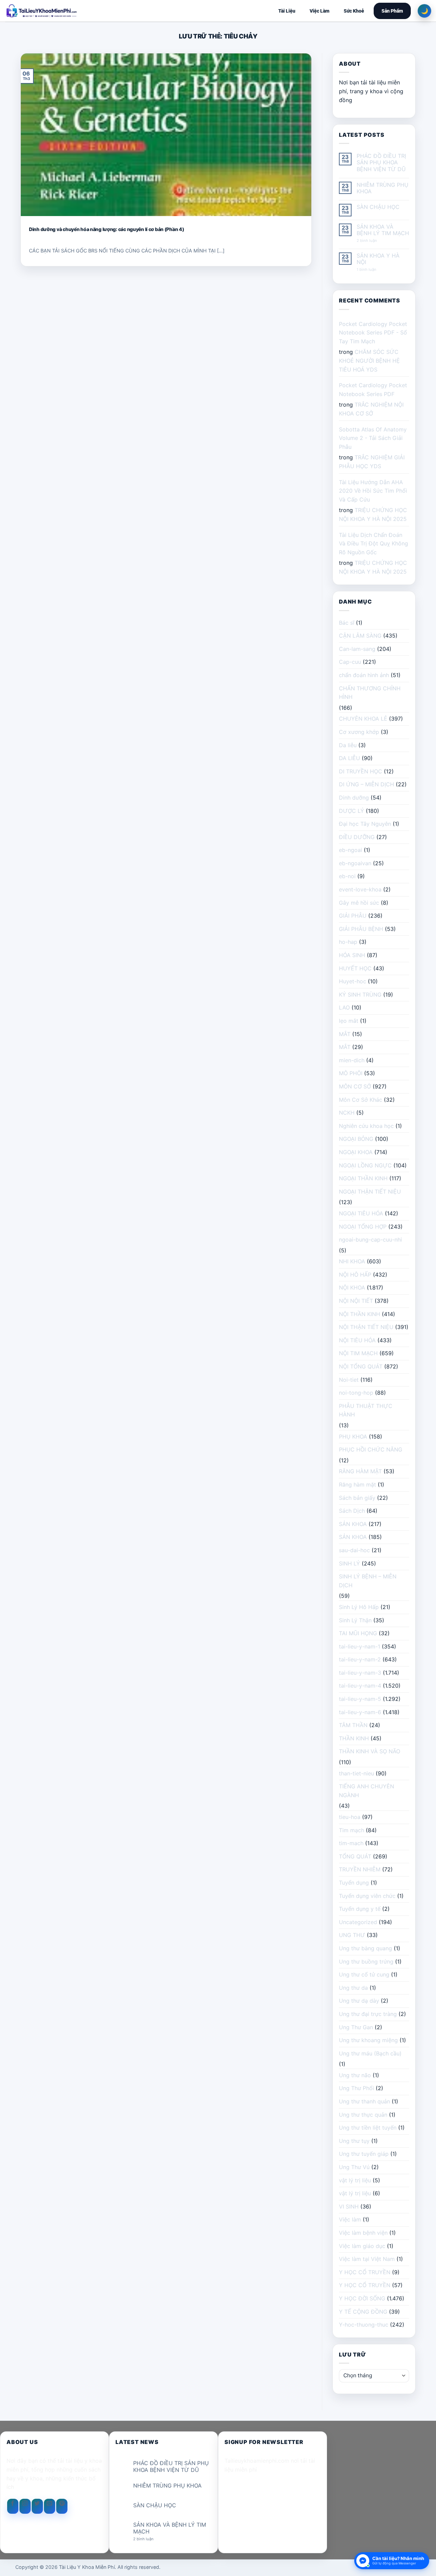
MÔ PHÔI (351, 1073)
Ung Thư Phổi (356, 2088)
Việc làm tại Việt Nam (367, 2259)
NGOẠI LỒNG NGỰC (365, 1165)
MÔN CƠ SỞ (355, 1086)
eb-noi (347, 876)
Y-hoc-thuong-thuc (364, 2325)
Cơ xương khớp (359, 732)
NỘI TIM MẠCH (358, 1353)
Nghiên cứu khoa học (366, 1126)
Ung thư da (353, 1988)
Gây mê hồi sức (359, 903)
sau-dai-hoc (354, 1550)
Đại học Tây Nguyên (365, 824)
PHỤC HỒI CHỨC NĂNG (371, 1449)
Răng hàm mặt (357, 1484)
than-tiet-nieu (356, 1773)
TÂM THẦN (353, 1725)
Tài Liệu (287, 11)
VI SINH (349, 2206)
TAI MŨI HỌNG (358, 1633)
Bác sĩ (347, 623)
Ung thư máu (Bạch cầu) (370, 2053)
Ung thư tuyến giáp (364, 2154)
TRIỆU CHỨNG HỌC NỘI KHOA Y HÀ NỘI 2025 (373, 514)
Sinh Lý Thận (355, 1620)
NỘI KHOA (352, 1287)
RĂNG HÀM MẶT (360, 1471)
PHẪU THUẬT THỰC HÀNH (366, 1410)
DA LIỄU (349, 758)
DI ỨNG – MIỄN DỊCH (367, 784)
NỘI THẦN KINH (360, 1314)
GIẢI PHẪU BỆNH (361, 929)
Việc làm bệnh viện (363, 2233)
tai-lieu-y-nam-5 (360, 1699)
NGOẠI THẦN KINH (363, 1178)
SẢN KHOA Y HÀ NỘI (378, 259)
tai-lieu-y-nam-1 (360, 1646)
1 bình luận (372, 270)
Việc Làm (320, 11)
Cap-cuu (350, 662)
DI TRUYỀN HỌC (361, 771)
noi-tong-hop (356, 1393)
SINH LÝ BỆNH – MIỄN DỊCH (368, 1581)
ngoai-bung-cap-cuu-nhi (370, 1240)
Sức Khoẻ (354, 11)
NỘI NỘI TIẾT (356, 1301)
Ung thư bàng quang (365, 1948)
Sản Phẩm (392, 11)
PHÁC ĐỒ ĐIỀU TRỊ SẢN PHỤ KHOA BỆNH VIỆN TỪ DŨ (381, 162)
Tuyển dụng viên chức (367, 1896)
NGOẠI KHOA (356, 1152)
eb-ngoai (351, 850)
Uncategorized (358, 1922)
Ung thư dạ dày (359, 2001)
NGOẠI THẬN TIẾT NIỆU (370, 1192)
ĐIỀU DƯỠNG (357, 837)
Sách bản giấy (357, 1498)
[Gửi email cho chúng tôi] (50, 2506)
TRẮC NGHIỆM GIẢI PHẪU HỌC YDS (372, 462)
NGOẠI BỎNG (356, 1139)
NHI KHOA (352, 1261)
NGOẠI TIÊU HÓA (361, 1213)
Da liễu (348, 745)
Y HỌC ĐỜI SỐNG (362, 2298)
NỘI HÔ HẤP (355, 1275)
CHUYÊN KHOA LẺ (363, 719)
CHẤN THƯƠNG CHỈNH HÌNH (370, 693)
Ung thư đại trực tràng (368, 2014)
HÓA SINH (352, 955)
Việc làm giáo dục (362, 2246)
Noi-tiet (349, 1380)
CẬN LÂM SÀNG (360, 636)
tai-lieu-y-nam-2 (360, 1659)
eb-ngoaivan (355, 863)
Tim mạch (352, 1830)
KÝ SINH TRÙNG (360, 995)
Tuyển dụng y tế (360, 1909)
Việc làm (350, 2219)
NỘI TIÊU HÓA (357, 1340)
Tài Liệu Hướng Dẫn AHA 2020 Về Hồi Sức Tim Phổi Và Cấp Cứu (373, 491)
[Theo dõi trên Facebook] (13, 2506)
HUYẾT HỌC (355, 968)
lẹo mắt (349, 1021)
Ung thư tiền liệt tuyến (368, 2128)
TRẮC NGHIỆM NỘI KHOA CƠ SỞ (371, 409)
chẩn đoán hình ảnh (364, 675)
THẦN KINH (354, 1738)
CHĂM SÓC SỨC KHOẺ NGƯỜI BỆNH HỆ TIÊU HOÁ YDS (369, 360)
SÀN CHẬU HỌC (378, 207)
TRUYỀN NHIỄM (360, 1869)
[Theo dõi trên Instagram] (25, 2506)
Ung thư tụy (354, 2141)
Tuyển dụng (354, 1883)
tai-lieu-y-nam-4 (360, 1686)
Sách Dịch (352, 1511)
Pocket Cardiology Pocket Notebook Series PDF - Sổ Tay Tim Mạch (373, 333)
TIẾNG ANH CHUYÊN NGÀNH (367, 1791)
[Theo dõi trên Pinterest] (62, 2506)
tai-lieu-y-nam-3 (360, 1673)
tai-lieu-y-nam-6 (360, 1712)
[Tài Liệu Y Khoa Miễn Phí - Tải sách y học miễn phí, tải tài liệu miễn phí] (86, 11)
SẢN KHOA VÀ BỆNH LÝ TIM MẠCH (383, 230)
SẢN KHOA (353, 1524)
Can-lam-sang (357, 649)
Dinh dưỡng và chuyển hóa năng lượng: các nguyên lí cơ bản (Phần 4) (107, 229)
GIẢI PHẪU (353, 916)
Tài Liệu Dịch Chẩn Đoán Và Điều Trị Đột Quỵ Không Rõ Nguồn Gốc (373, 544)
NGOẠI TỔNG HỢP (363, 1227)
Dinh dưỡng (354, 798)
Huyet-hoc (353, 981)
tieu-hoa (350, 1817)
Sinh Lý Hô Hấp (359, 1607)
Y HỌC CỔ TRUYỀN (365, 2272)
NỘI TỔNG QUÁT (361, 1366)
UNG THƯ (352, 1935)
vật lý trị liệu (355, 2180)
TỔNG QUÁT (355, 1856)
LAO (344, 1007)
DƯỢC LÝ (352, 811)
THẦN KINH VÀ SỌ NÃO (370, 1751)
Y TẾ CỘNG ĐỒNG (363, 2312)
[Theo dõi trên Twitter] (37, 2506)
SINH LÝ (349, 1563)
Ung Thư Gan (356, 2027)
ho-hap (348, 942)
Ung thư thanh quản (364, 2101)
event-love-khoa (360, 889)
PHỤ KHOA (353, 1437)
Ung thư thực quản (363, 2115)
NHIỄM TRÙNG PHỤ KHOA (383, 188)
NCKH (347, 1113)
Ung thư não (355, 2075)
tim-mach (351, 1843)
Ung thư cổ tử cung (364, 1974)
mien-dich (352, 1060)
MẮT (345, 1034)
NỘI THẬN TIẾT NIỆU (366, 1327)
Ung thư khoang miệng (368, 2040)
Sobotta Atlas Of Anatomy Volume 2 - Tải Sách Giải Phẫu (373, 438)
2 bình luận (372, 241)
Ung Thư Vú (354, 2167)
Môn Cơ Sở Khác (361, 1100)
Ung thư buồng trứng (366, 1962)
